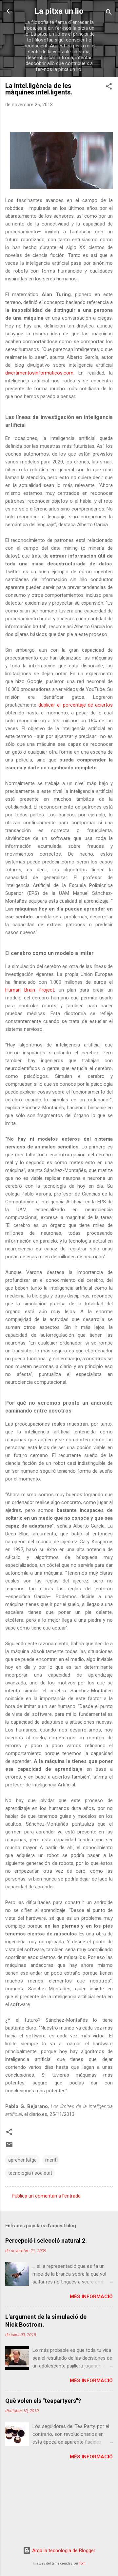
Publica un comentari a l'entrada (46, 2196)
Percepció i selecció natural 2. (46, 2241)
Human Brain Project (30, 990)
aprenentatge (22, 2160)
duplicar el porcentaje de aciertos (76, 705)
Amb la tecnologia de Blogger (63, 2551)
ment (51, 2160)
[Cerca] (109, 13)
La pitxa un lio (59, 11)
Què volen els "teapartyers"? (43, 2401)
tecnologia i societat (30, 2173)
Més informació (91, 2297)
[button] (109, 87)
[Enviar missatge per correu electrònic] (9, 2147)
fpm (82, 2563)
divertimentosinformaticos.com (39, 373)
